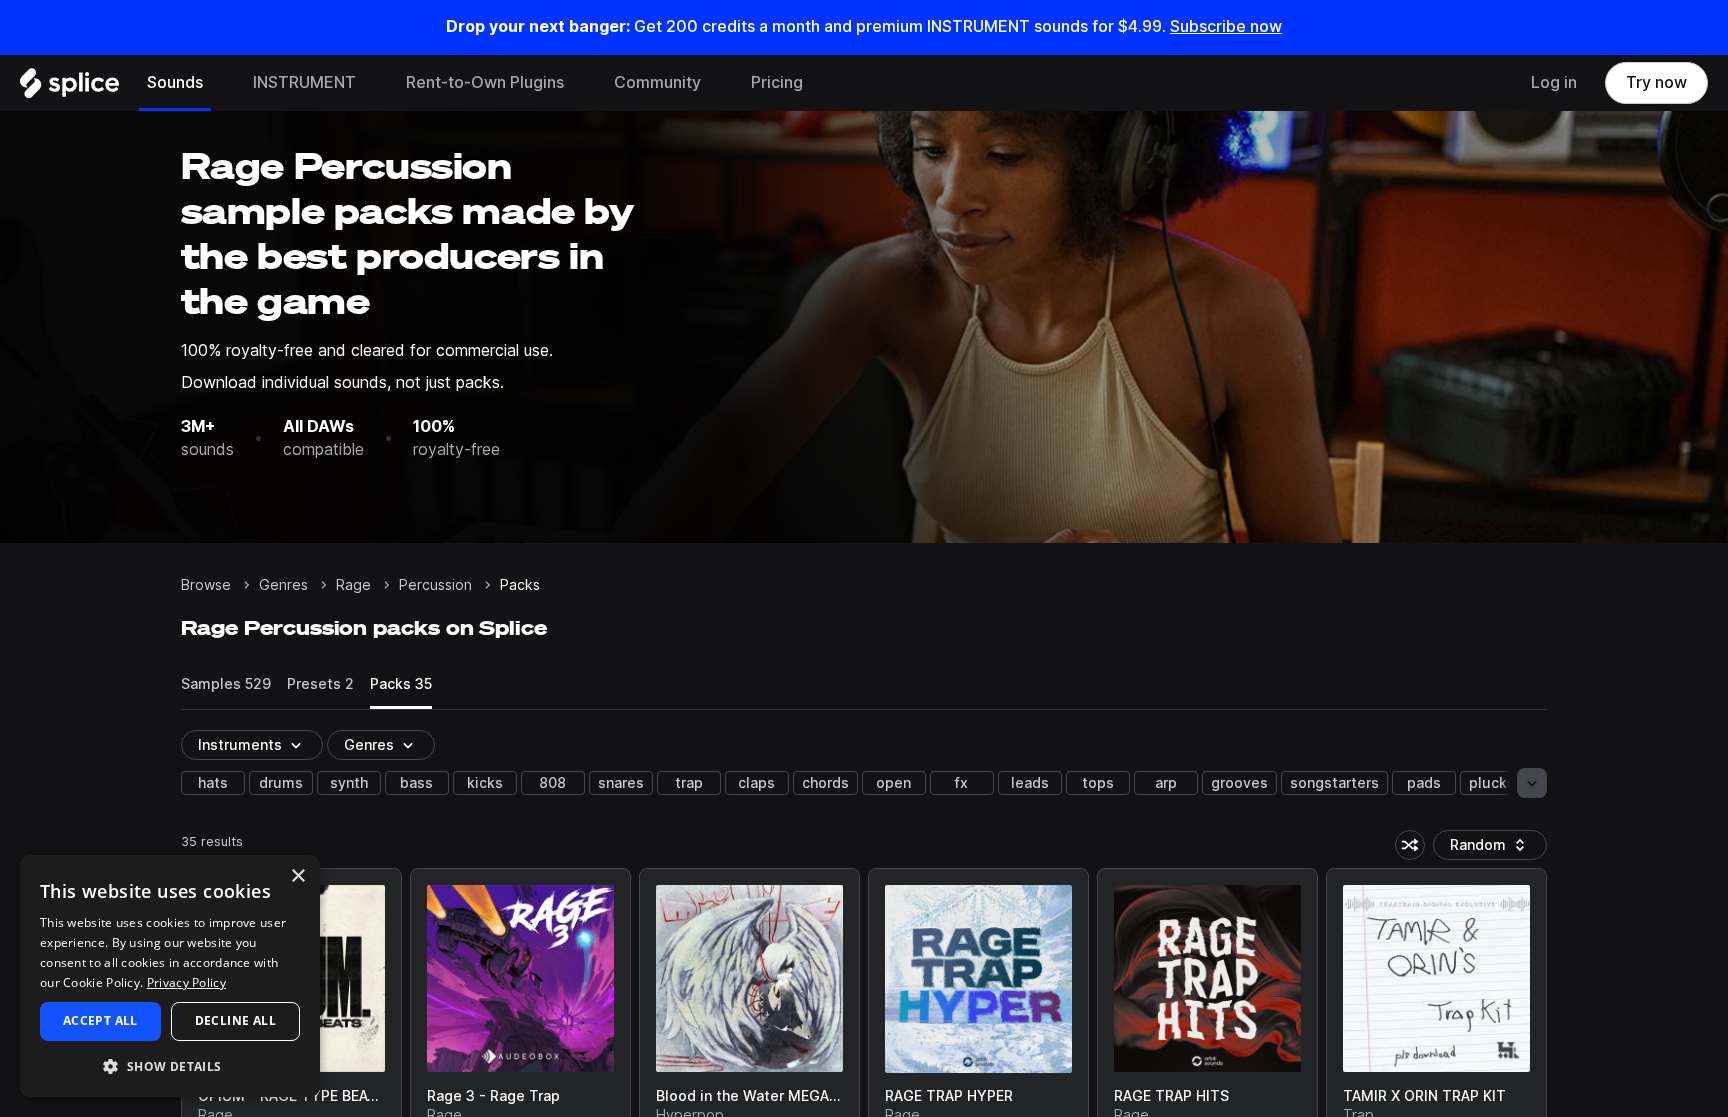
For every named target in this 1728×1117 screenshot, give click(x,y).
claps (756, 783)
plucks (1492, 783)
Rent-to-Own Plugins (485, 82)
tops (1098, 783)
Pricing (777, 82)
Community (657, 82)
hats (213, 783)
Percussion (435, 585)
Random (1495, 848)
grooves (1239, 783)
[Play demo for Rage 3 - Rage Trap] (520, 979)
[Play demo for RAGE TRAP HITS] (1208, 979)
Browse (206, 585)
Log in (1554, 82)
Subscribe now (1226, 26)
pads (1424, 783)
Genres (283, 585)
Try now (1656, 82)
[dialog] (170, 976)
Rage (353, 585)
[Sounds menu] (218, 83)
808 (552, 783)
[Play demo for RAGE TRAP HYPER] (979, 979)
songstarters (1334, 783)
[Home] (69, 88)
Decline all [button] (235, 1020)
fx (961, 783)
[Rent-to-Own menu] (579, 83)
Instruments (240, 745)
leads (1030, 783)
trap (689, 783)
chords (825, 783)
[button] (170, 1065)
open (893, 783)
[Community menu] (716, 83)
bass (416, 783)
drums (281, 783)
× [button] (297, 876)
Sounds (175, 82)
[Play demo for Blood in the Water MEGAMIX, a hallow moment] (749, 979)
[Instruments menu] (371, 83)
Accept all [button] (100, 1020)
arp (1166, 783)
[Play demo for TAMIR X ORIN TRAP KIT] (1437, 979)
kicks (485, 783)
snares (621, 783)
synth (349, 783)
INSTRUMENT (304, 82)
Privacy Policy (186, 982)
